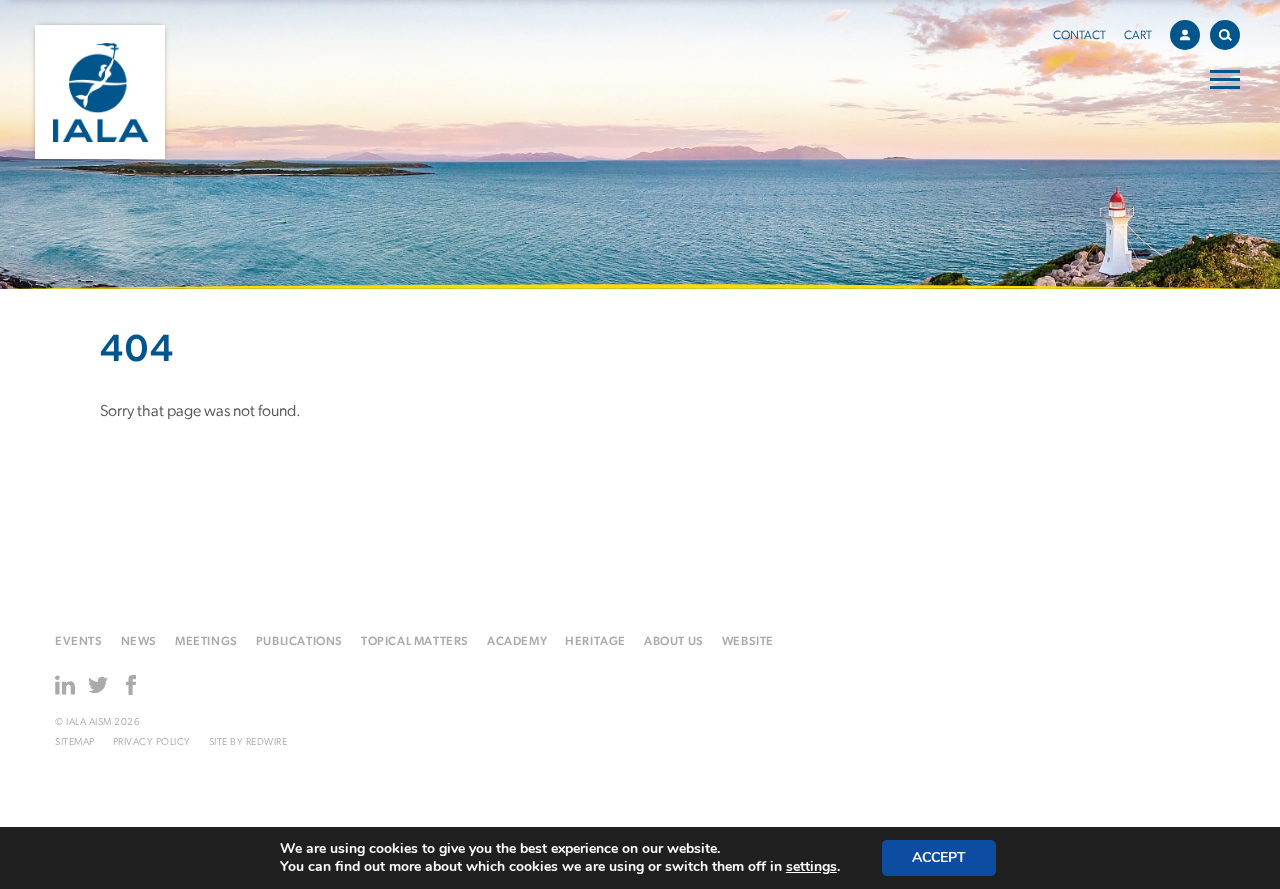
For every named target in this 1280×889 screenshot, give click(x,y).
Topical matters (415, 642)
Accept (939, 857)
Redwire (267, 742)
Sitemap (75, 742)
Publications (299, 642)
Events (79, 642)
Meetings (206, 642)
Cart (1138, 36)
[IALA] (100, 92)
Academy (517, 642)
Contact (1079, 36)
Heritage (595, 642)
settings (811, 867)
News (139, 642)
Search (1225, 35)
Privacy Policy (152, 742)
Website (748, 642)
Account (1185, 35)
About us (674, 642)
